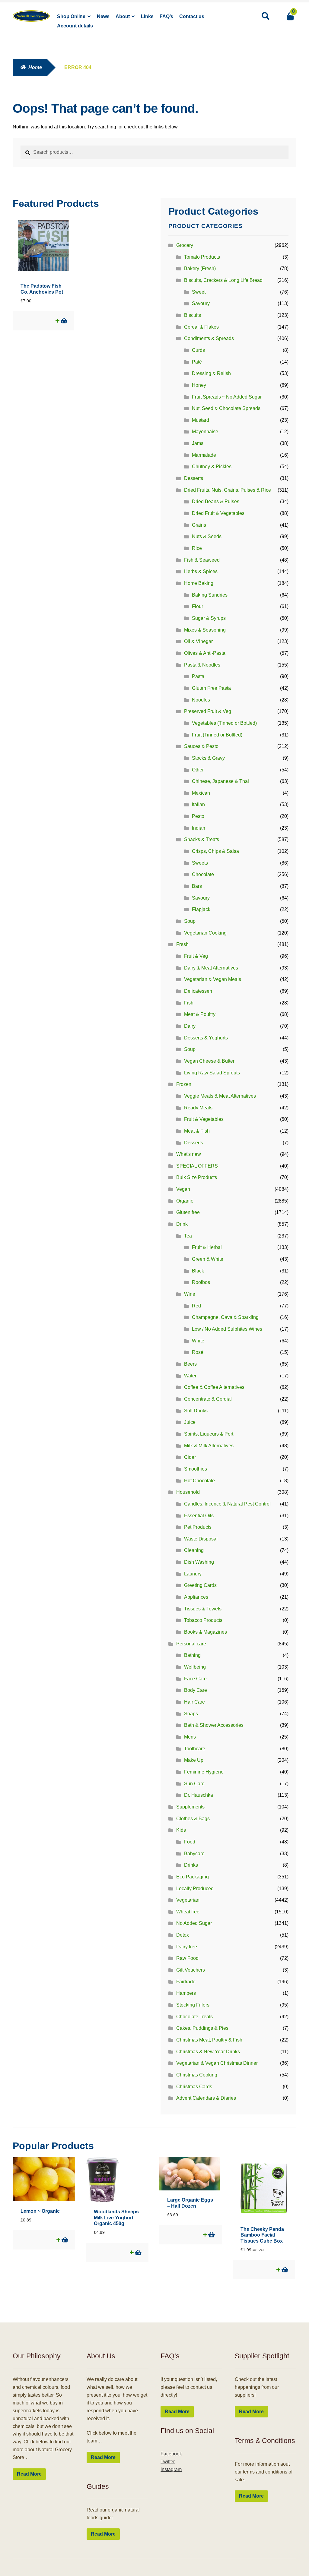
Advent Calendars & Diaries (206, 2098)
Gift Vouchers (191, 1970)
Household (188, 1492)
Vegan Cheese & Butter (209, 1061)
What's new (189, 1154)
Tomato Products (202, 257)
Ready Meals (198, 1108)
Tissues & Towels (203, 1609)
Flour (198, 606)
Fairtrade (186, 1982)
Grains (199, 525)
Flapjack (201, 909)
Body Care (196, 1690)
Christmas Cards (194, 2087)
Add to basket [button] (64, 321)
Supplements (190, 1807)
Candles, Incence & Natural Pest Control (227, 1504)
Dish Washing (199, 1562)
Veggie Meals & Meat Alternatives (220, 1096)
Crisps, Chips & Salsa (215, 851)
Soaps (191, 1714)
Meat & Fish (197, 1131)
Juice (190, 1422)
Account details (75, 26)
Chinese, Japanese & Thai (220, 781)
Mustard (201, 420)
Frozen (184, 1084)
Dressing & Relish (211, 373)
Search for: (265, 16)
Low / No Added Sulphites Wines (227, 1329)
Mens (190, 1737)
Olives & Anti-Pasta (205, 653)
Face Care (195, 1679)
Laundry (193, 1574)
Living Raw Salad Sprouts (212, 1073)
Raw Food (187, 1958)
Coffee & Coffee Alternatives (214, 1387)
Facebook (171, 2454)
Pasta (198, 676)
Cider (190, 1457)
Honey (199, 385)
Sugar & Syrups (209, 618)
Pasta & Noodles (202, 665)
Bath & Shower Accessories (214, 1725)
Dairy (190, 1026)
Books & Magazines (205, 1632)
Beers (190, 1364)
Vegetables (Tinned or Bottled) (224, 723)
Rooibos (201, 1282)
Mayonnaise (205, 432)
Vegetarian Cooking (205, 933)
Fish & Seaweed (202, 560)
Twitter (168, 2462)
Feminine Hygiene (204, 1772)
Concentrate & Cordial (208, 1399)
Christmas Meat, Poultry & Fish (209, 2040)
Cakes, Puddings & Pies (202, 2028)
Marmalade (204, 455)
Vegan (183, 1189)
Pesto (198, 816)
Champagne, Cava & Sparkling (225, 1317)
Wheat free (188, 1912)
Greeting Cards (200, 1585)
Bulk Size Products (197, 1177)
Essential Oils (199, 1516)
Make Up (194, 1760)
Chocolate (203, 874)
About (123, 16)
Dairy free (187, 1947)
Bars (197, 886)
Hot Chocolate (199, 1481)
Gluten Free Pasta (211, 688)
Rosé (198, 1352)
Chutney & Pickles (212, 467)
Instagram (171, 2469)
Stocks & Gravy (208, 758)
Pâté (197, 362)
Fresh (182, 944)
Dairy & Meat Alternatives (211, 968)
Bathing (192, 1655)
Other (198, 770)
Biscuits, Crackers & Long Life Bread (223, 280)
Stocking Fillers (193, 2005)
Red (196, 1306)
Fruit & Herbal (207, 1247)
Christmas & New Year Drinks (208, 2052)
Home (35, 67)
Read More (29, 2474)
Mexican (201, 793)
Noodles (201, 700)
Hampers (186, 1993)
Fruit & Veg (196, 956)
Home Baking (199, 583)
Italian (198, 804)
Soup (190, 921)
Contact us (192, 16)
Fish (189, 1003)
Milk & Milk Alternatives (209, 1446)
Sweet (199, 292)
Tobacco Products (203, 1620)
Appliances (196, 1597)
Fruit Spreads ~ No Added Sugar (227, 397)
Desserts (194, 478)
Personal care (191, 1644)
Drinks (191, 1865)
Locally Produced (195, 1889)
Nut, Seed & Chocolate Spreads (226, 408)
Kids (181, 1830)
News (103, 16)
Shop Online (71, 16)
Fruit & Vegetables (204, 1119)
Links (147, 16)
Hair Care (194, 1702)
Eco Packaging (193, 1877)
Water (190, 1376)
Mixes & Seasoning (205, 630)
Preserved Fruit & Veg (208, 711)
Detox (183, 1935)
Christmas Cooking (197, 2075)
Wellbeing (195, 1667)
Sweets (200, 863)
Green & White (208, 1259)
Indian (199, 828)
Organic (185, 1201)
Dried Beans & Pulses (216, 501)
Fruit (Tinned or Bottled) (217, 735)
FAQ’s (166, 16)
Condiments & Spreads (209, 338)
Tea (188, 1236)
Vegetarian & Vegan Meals (213, 979)
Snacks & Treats (202, 839)
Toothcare (195, 1749)
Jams (198, 443)
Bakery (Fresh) (200, 268)
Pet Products (198, 1527)
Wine (190, 1294)
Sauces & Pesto (201, 746)
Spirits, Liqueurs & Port (209, 1434)
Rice (197, 548)
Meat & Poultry (200, 1014)
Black (198, 1271)
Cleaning (194, 1550)
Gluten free (188, 1212)
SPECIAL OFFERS (197, 1166)
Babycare (194, 1854)
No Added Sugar (194, 1923)
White (198, 1341)
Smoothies (196, 1469)
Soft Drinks (196, 1411)
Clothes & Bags (193, 1819)
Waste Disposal (201, 1539)
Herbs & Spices (201, 571)
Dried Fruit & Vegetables (218, 513)
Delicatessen (198, 991)
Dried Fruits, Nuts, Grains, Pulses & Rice (228, 490)
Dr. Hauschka (199, 1795)
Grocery (185, 245)
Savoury (201, 303)
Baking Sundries (210, 595)
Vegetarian (188, 1900)
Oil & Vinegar (198, 641)
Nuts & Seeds (207, 536)
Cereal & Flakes (201, 327)
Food (190, 1842)
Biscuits (193, 315)
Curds (198, 350)
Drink (182, 1224)
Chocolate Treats (194, 2017)
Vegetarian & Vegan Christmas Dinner (217, 2063)
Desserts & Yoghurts (206, 1038)
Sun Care (194, 1784)
